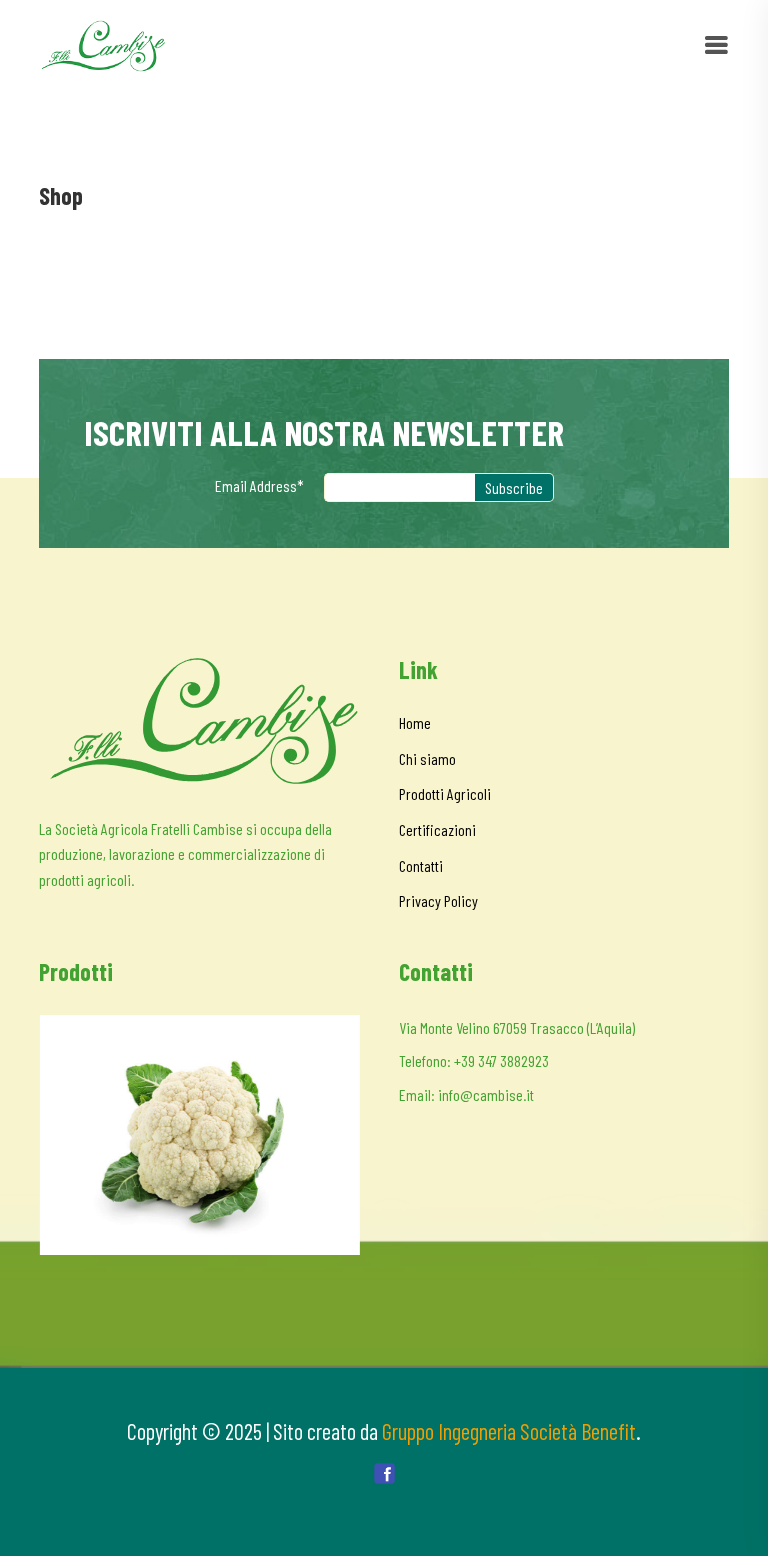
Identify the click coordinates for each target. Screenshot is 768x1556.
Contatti (421, 865)
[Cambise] (103, 43)
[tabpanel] (199, 1135)
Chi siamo (427, 758)
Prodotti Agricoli (445, 793)
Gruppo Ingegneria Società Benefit (509, 1431)
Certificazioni (437, 829)
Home (415, 722)
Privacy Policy (438, 900)
